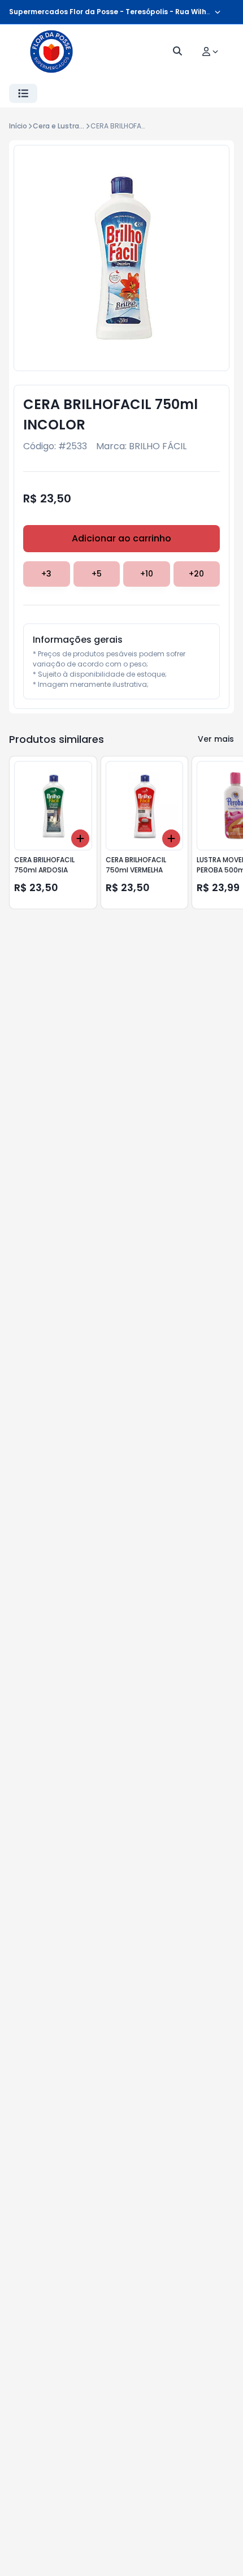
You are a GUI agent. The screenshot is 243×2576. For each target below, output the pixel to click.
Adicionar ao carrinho (121, 538)
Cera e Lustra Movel (67, 126)
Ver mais (216, 739)
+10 (147, 574)
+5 (97, 574)
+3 (46, 574)
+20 (196, 574)
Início (18, 126)
